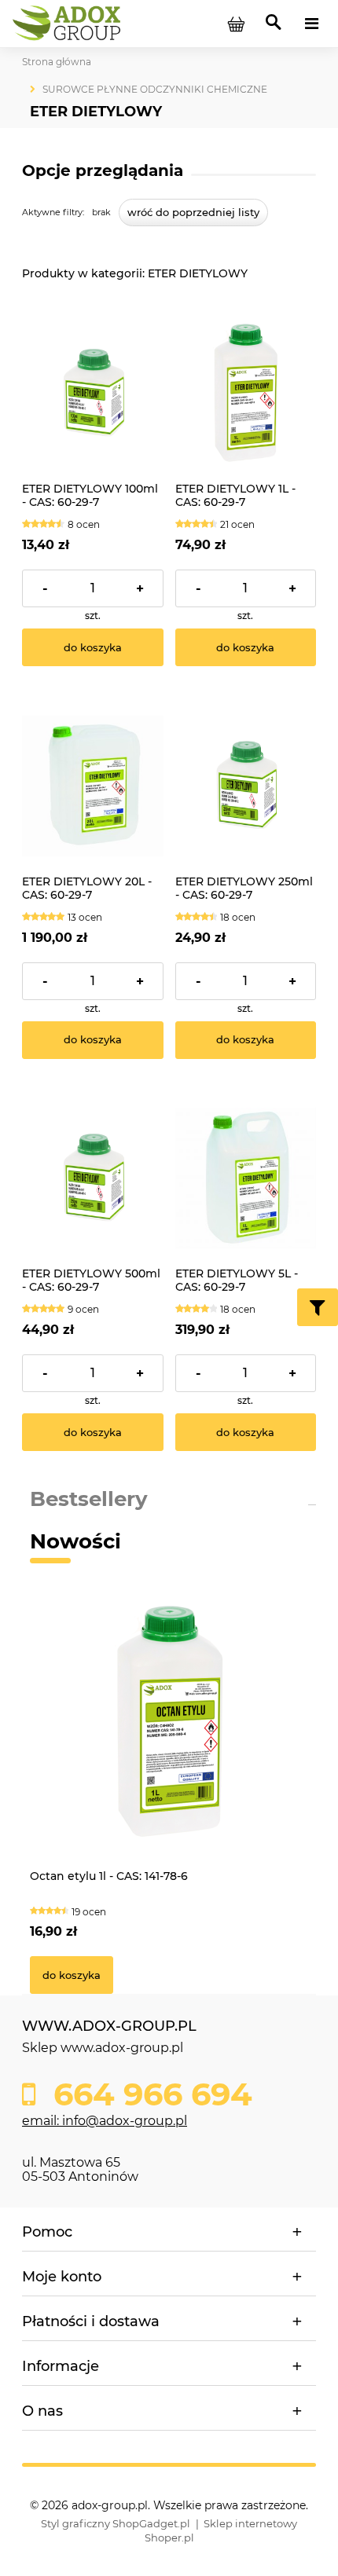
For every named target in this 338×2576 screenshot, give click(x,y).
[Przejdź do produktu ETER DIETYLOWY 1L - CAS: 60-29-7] (246, 394)
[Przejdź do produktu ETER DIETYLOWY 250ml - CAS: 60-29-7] (246, 786)
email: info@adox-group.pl (105, 2121)
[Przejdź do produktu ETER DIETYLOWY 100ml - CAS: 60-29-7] (93, 394)
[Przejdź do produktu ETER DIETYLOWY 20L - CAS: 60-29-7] (93, 786)
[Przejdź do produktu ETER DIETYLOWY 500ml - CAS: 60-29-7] (93, 1178)
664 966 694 (149, 2094)
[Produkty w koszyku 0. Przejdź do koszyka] (236, 24)
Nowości (75, 1541)
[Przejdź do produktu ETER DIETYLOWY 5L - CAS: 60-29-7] (246, 1178)
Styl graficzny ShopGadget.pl (116, 2523)
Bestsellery (89, 1499)
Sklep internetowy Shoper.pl (221, 2530)
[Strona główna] (69, 23)
